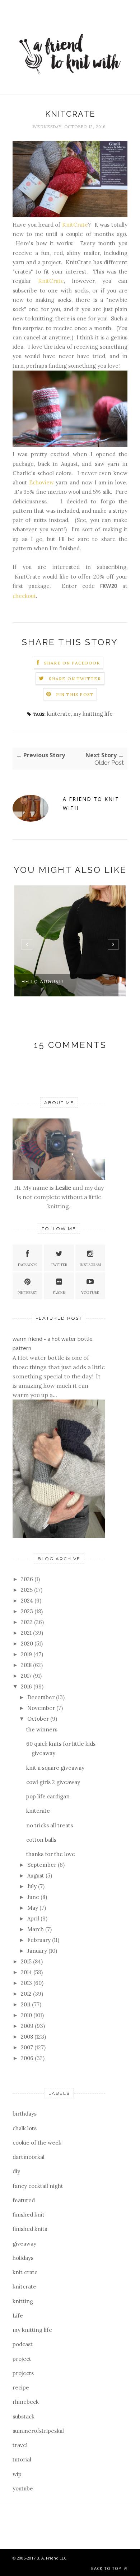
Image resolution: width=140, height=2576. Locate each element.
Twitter (59, 1265)
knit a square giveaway (55, 1768)
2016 (27, 1686)
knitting (23, 2301)
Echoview (41, 482)
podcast (23, 2344)
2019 (27, 1654)
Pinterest (27, 1293)
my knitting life (93, 714)
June (34, 1897)
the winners (42, 1729)
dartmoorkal (29, 2157)
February (40, 1940)
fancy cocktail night (38, 2186)
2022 (27, 1622)
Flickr (59, 1293)
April (34, 1918)
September (43, 1865)
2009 (28, 2026)
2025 (27, 1590)
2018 (27, 1665)
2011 (26, 2004)
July (33, 1886)
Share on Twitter (75, 679)
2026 (28, 1579)
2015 (27, 1961)
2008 (28, 2037)
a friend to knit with (91, 803)
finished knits (30, 2229)
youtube (23, 2488)
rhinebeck (26, 2402)
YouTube (90, 1293)
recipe (21, 2387)
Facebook (27, 1265)
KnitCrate (75, 225)
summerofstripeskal (38, 2431)
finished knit (29, 2215)
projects (23, 2373)
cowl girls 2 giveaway (53, 1782)
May (33, 1908)
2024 (28, 1601)
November (42, 1708)
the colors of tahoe (52, 982)
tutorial (22, 2459)
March (36, 1929)
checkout (24, 596)
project (22, 2359)
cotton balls (41, 1840)
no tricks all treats (50, 1825)
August (36, 1876)
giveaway (24, 2244)
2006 (28, 2058)
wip (17, 2474)
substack (24, 2416)
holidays (23, 2258)
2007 (28, 2047)
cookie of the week (37, 2143)
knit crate (25, 2272)
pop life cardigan (48, 1796)
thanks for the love (51, 1854)
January (38, 1951)
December (42, 1697)
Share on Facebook (72, 663)
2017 (27, 1676)
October (39, 1719)
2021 (27, 1633)
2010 (27, 2015)
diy (16, 2171)
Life (18, 2316)
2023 (28, 1611)
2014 (27, 1972)
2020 (28, 1644)
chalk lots (25, 2128)
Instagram (90, 1265)
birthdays (25, 2114)
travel (20, 2445)
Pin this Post (75, 694)
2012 (27, 1994)
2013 (27, 1983)
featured (24, 2200)
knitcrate (59, 714)
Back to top (107, 2568)
